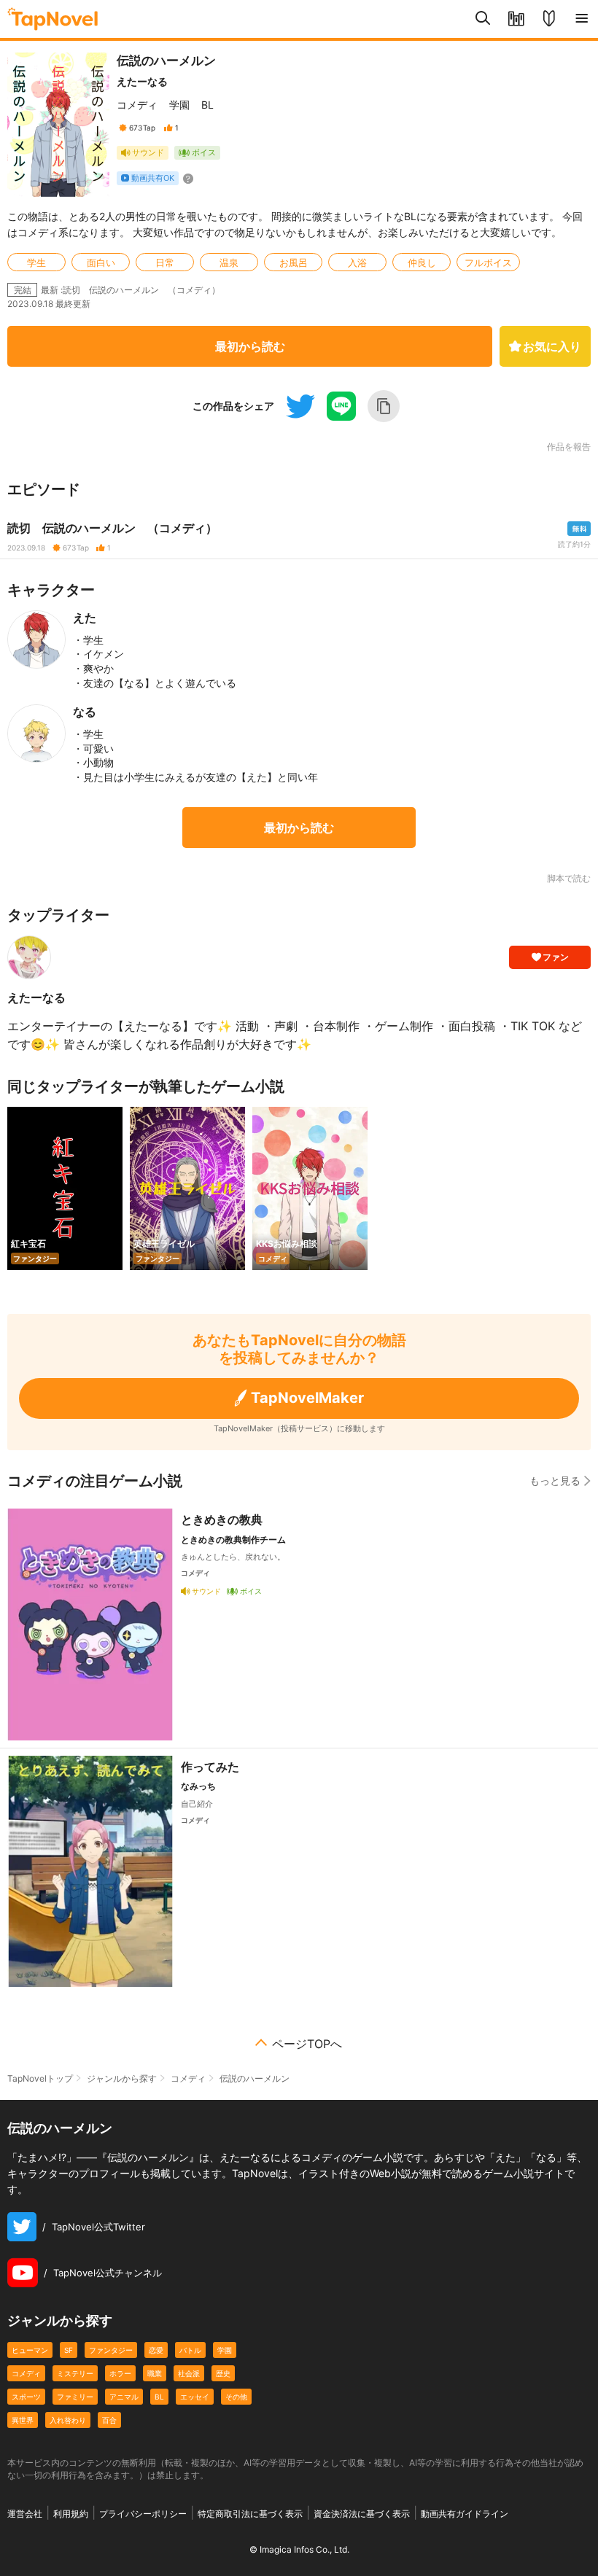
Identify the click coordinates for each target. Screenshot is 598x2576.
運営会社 (25, 2514)
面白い (101, 262)
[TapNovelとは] (549, 19)
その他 (236, 2397)
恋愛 (156, 2350)
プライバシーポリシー (143, 2514)
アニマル (124, 2397)
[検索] (483, 19)
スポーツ (26, 2397)
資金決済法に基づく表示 (362, 2514)
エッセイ (195, 2397)
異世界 (23, 2420)
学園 (179, 105)
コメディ (137, 105)
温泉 (229, 262)
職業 (155, 2373)
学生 (36, 262)
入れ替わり (68, 2420)
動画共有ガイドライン (465, 2514)
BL (207, 105)
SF (69, 2350)
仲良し (422, 262)
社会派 (189, 2373)
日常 (165, 262)
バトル (190, 2350)
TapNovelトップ (40, 2078)
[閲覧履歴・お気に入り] (516, 19)
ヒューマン (30, 2350)
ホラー (120, 2373)
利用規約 (71, 2514)
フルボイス (488, 262)
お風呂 (294, 262)
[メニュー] (582, 19)
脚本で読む (569, 878)
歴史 (223, 2373)
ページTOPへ (307, 2044)
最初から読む (250, 346)
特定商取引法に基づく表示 (250, 2514)
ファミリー (75, 2397)
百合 (109, 2420)
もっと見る (555, 1480)
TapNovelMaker (307, 1398)
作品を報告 (569, 447)
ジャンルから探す (122, 2078)
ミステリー (75, 2373)
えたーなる (142, 81)
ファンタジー (111, 2350)
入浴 (357, 262)
